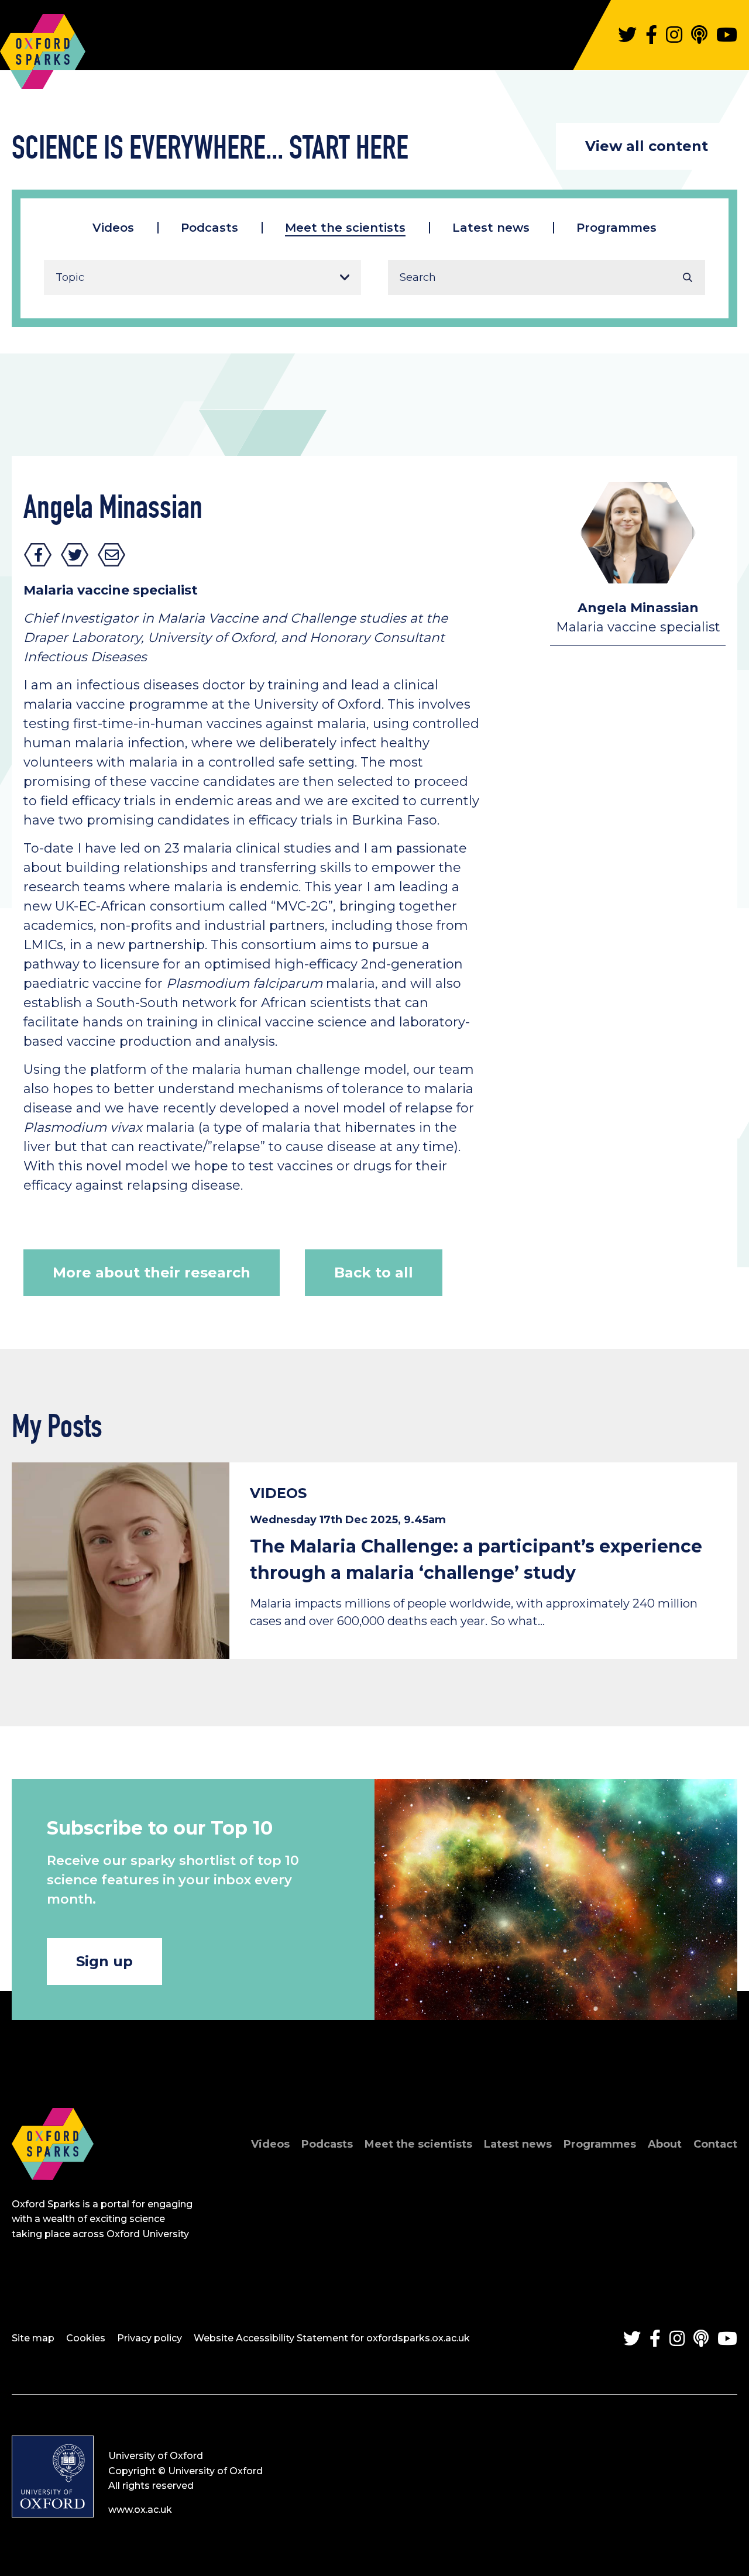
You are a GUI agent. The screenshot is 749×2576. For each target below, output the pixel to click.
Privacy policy (150, 2338)
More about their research (152, 1272)
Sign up (104, 1961)
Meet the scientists (345, 228)
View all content (647, 146)
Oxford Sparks (43, 46)
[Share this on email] (112, 555)
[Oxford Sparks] (53, 2192)
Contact (715, 2144)
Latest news (491, 228)
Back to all (374, 1272)
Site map (33, 2338)
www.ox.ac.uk (140, 2510)
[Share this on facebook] (38, 555)
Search (688, 277)
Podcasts (209, 228)
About (665, 2144)
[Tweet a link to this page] (75, 555)
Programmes (616, 228)
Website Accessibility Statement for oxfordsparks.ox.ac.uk (332, 2338)
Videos (113, 228)
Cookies (86, 2338)
